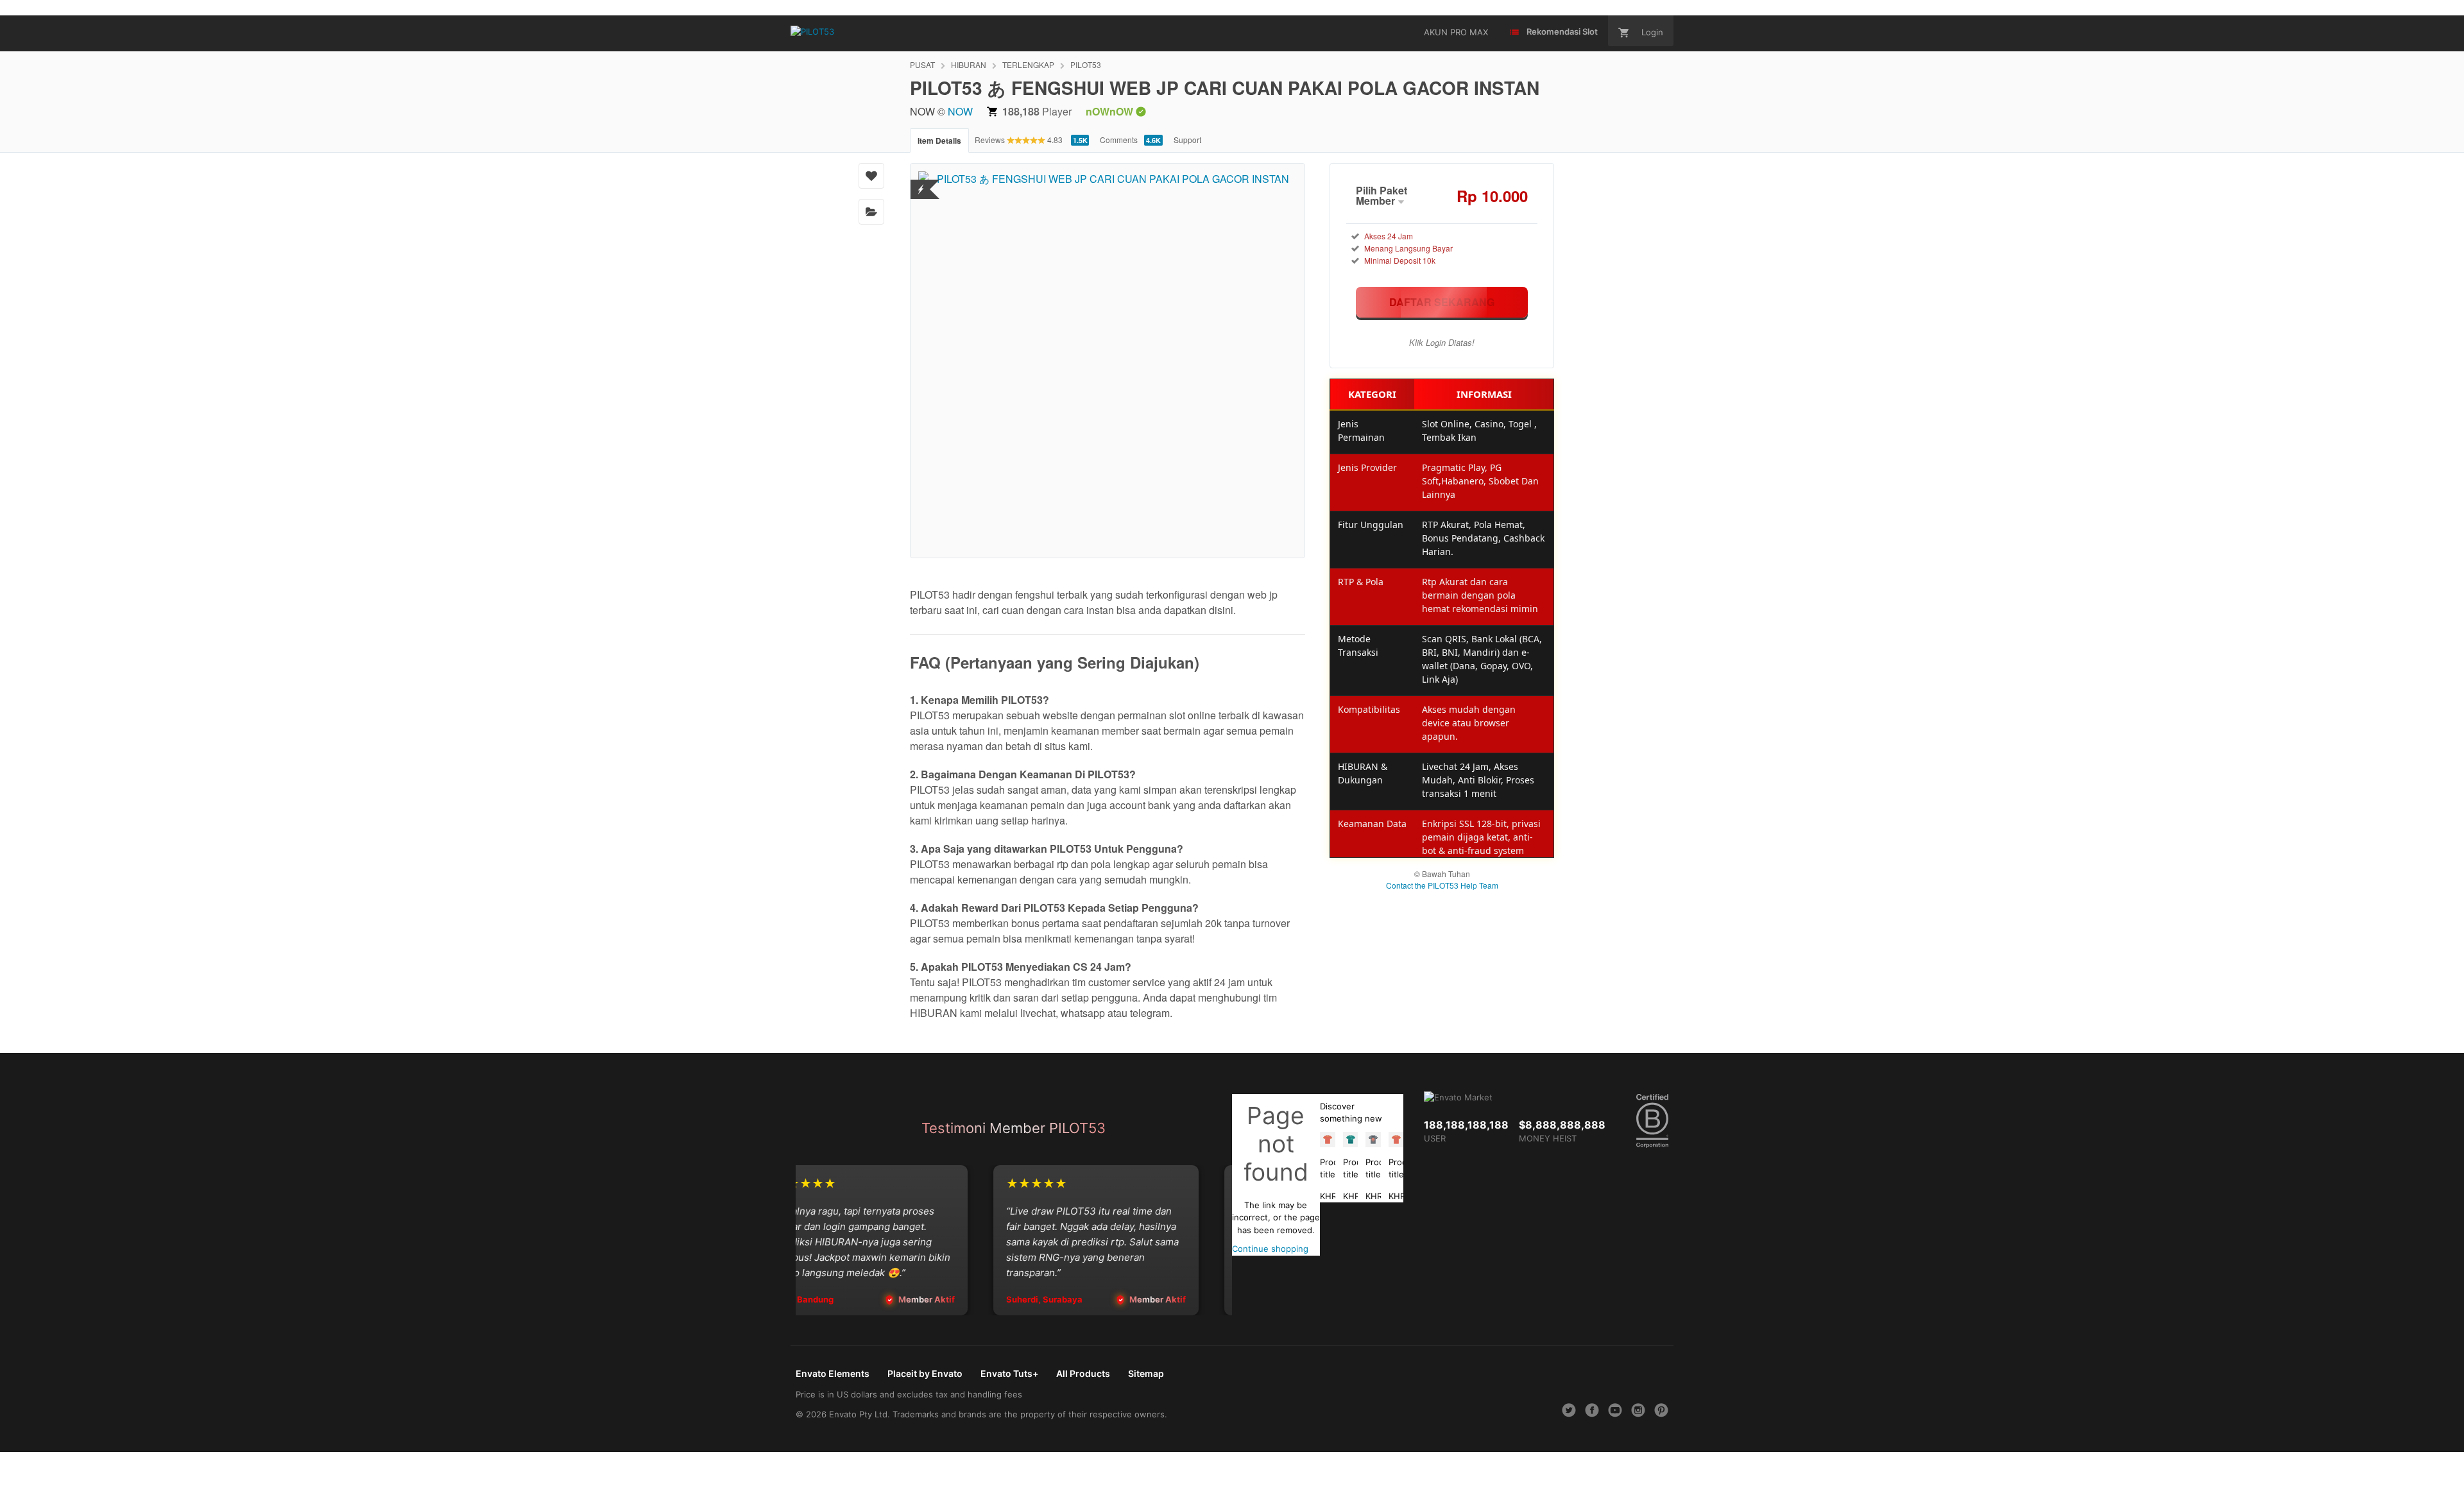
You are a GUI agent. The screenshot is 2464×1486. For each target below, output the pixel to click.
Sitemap (1146, 1373)
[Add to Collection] (871, 212)
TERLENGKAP (1028, 64)
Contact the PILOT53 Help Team (1442, 885)
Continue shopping (1270, 1249)
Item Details (939, 141)
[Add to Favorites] (871, 176)
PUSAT (922, 64)
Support (1187, 140)
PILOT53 (1086, 64)
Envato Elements (833, 1373)
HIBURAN (969, 64)
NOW (960, 111)
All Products (1083, 1373)
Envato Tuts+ (1009, 1373)
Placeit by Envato (925, 1373)
